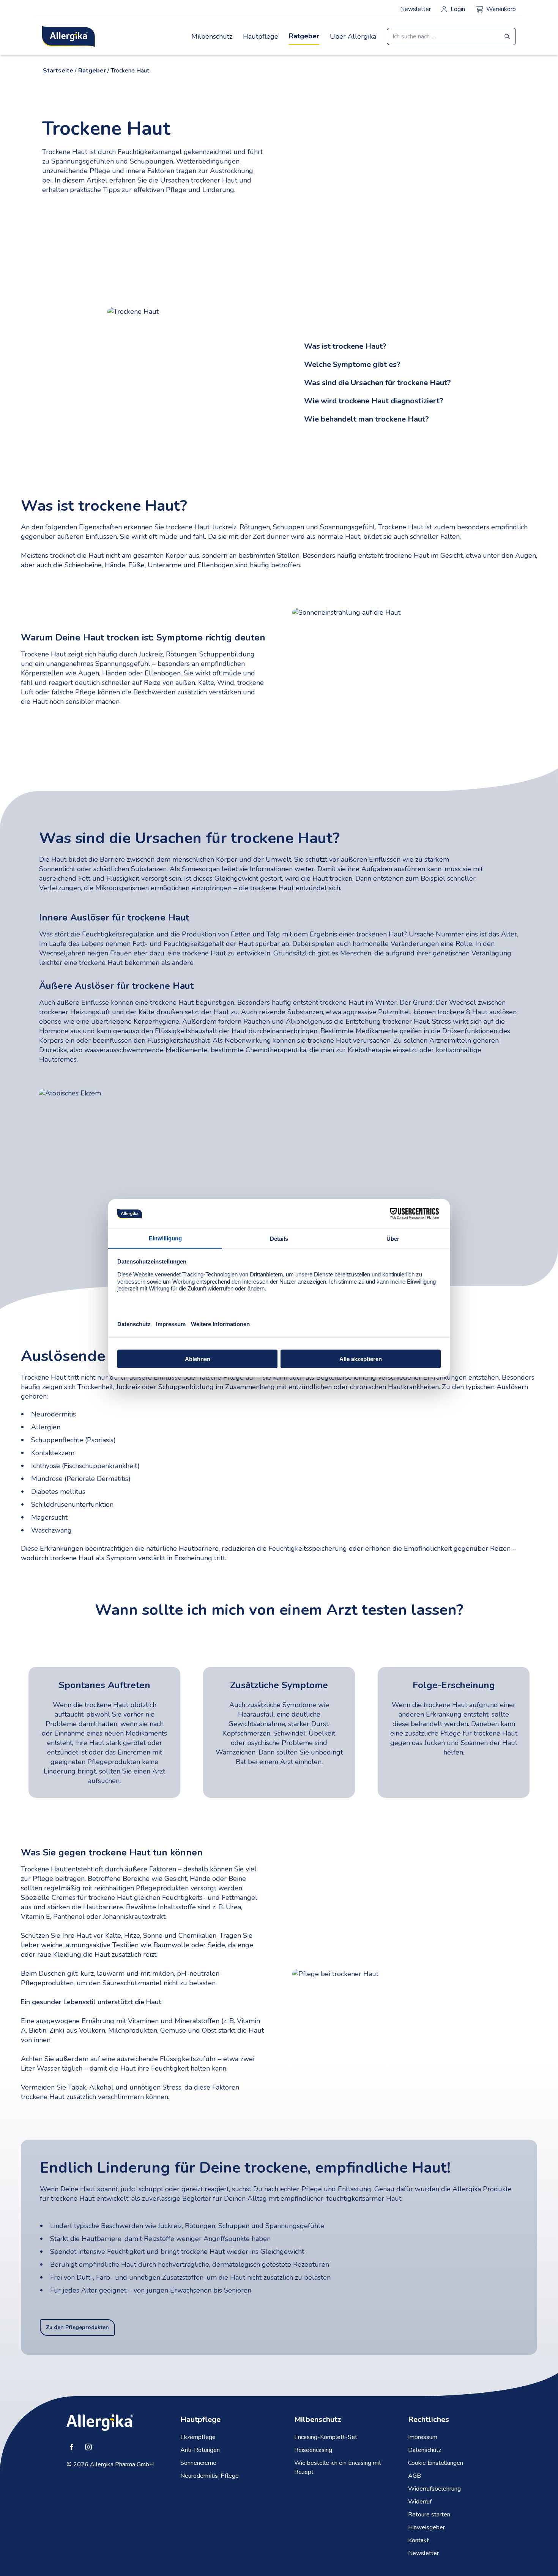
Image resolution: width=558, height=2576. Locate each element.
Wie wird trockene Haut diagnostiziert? (374, 401)
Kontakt (418, 2540)
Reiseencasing (313, 2450)
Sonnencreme (198, 2463)
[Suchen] (507, 36)
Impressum (423, 2437)
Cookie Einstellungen (436, 2463)
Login (458, 9)
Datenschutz (425, 2450)
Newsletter (415, 9)
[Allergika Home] (69, 36)
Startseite (58, 71)
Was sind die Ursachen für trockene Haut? (378, 383)
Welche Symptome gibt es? (352, 364)
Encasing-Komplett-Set (326, 2437)
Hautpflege (261, 36)
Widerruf (420, 2502)
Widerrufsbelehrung (434, 2489)
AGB (415, 2476)
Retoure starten (429, 2515)
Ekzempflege (198, 2437)
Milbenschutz (212, 36)
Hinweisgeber (426, 2527)
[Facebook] (72, 2447)
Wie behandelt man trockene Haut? (366, 419)
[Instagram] (88, 2447)
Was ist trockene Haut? (345, 346)
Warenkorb (501, 9)
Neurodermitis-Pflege (210, 2476)
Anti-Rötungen (200, 2450)
